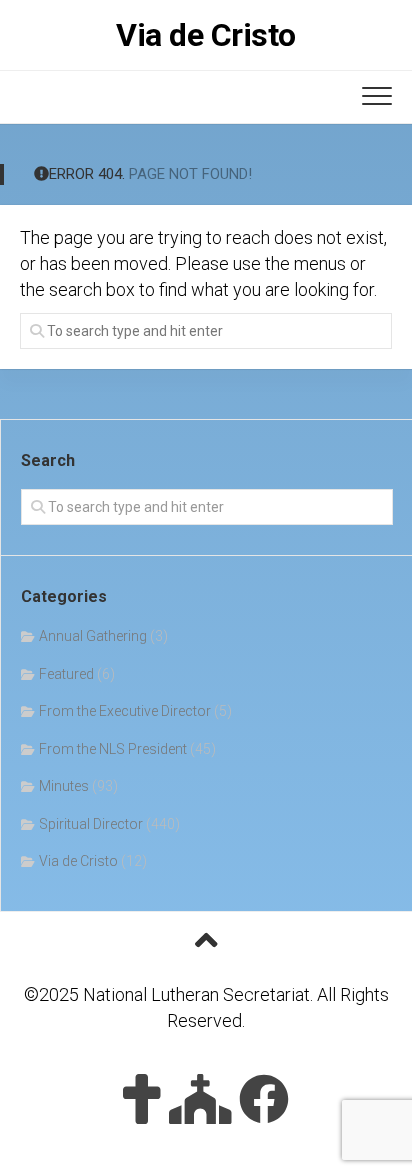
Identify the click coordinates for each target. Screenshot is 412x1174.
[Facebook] (264, 1099)
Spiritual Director (91, 824)
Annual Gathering (93, 636)
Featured (66, 674)
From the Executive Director (125, 711)
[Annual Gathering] (200, 1099)
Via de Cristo (206, 35)
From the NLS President (113, 749)
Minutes (64, 786)
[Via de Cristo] (142, 1099)
